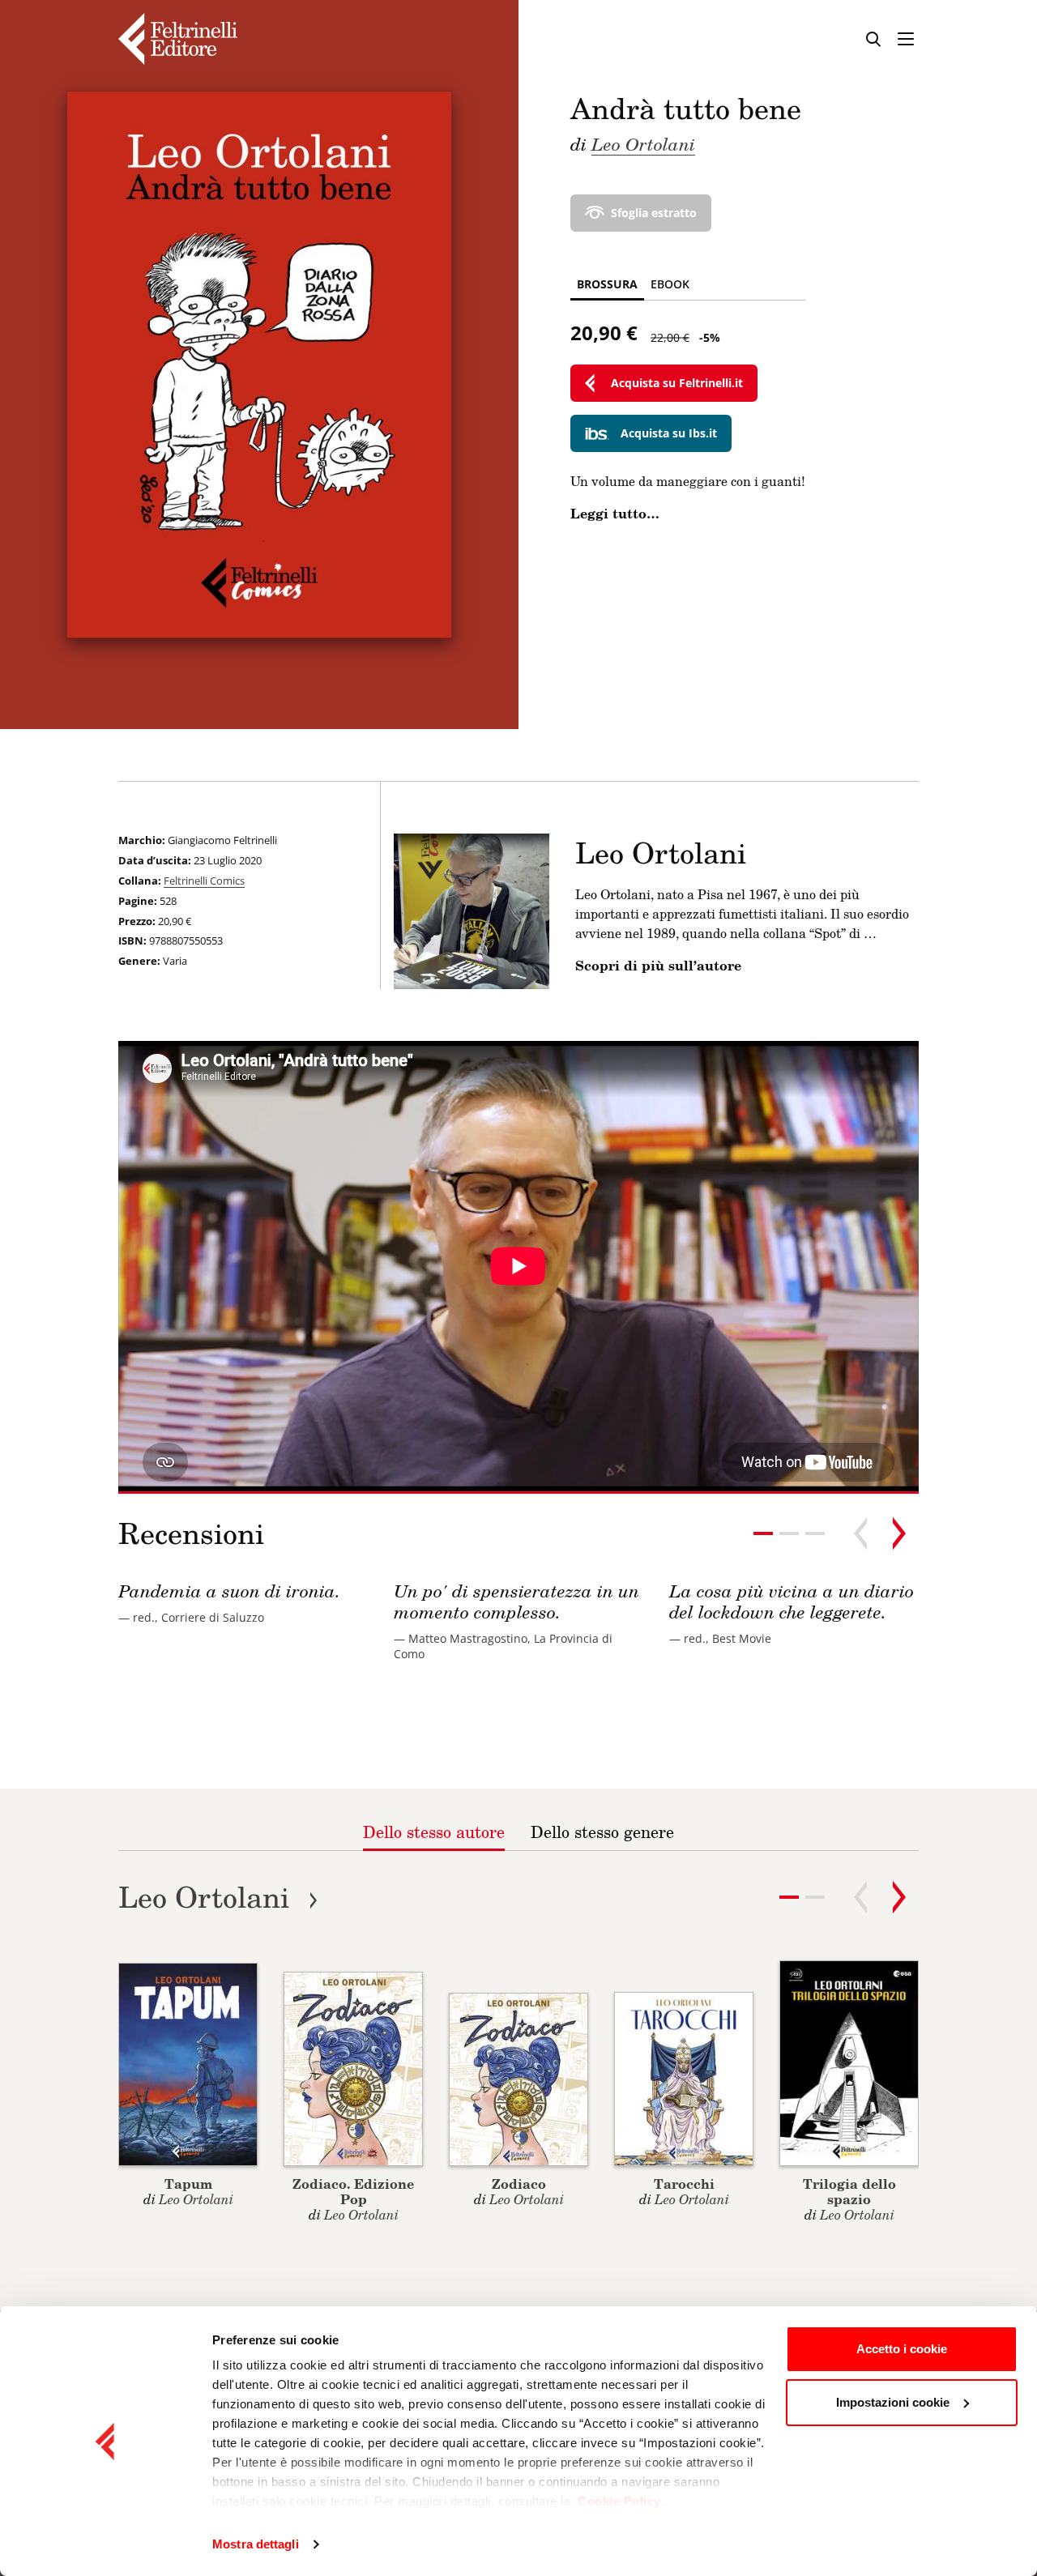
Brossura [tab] (607, 284)
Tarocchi (684, 2184)
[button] (789, 1533)
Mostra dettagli (256, 2544)
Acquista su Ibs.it (669, 433)
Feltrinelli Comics (204, 881)
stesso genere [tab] (602, 1832)
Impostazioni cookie (893, 2402)
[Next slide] (899, 1533)
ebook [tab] (670, 284)
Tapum (188, 2184)
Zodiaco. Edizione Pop (353, 2191)
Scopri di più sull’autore (658, 966)
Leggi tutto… (615, 514)
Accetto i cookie (902, 2349)
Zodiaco (519, 2184)
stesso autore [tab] (434, 1832)
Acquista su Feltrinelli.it (677, 383)
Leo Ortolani (643, 143)
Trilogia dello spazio (849, 2191)
